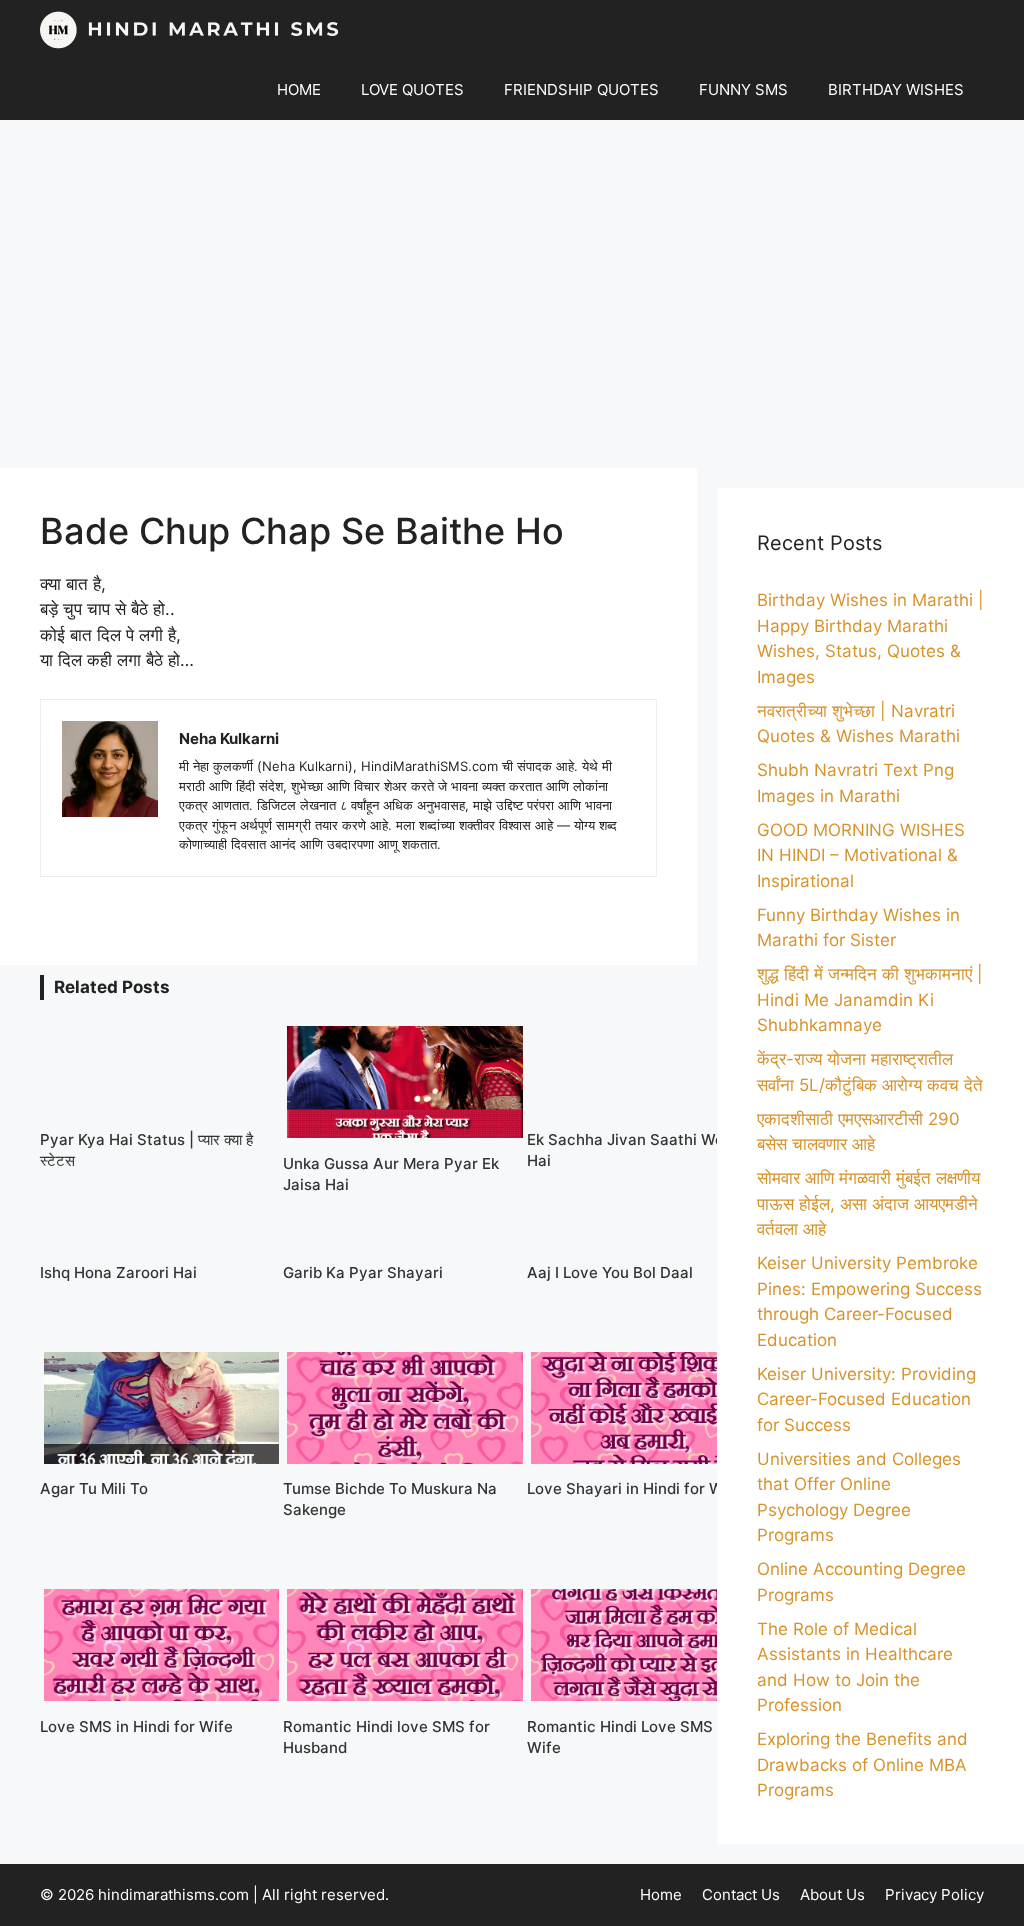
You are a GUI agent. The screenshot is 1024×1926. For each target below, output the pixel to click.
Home (661, 1894)
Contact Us (741, 1894)
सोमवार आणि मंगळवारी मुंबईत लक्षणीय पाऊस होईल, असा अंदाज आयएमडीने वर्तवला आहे (868, 1203)
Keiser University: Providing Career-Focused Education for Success (866, 1399)
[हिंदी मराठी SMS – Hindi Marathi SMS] (190, 30)
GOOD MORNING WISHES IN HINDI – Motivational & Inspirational (861, 855)
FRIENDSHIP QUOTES (581, 89)
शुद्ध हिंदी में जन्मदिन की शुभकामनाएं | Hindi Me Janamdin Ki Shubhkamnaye (870, 999)
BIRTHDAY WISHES (896, 89)
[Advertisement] (512, 294)
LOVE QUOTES (412, 89)
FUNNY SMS (743, 89)
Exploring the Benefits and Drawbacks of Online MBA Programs (862, 1764)
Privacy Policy (934, 1894)
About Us (832, 1894)
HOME (299, 89)
